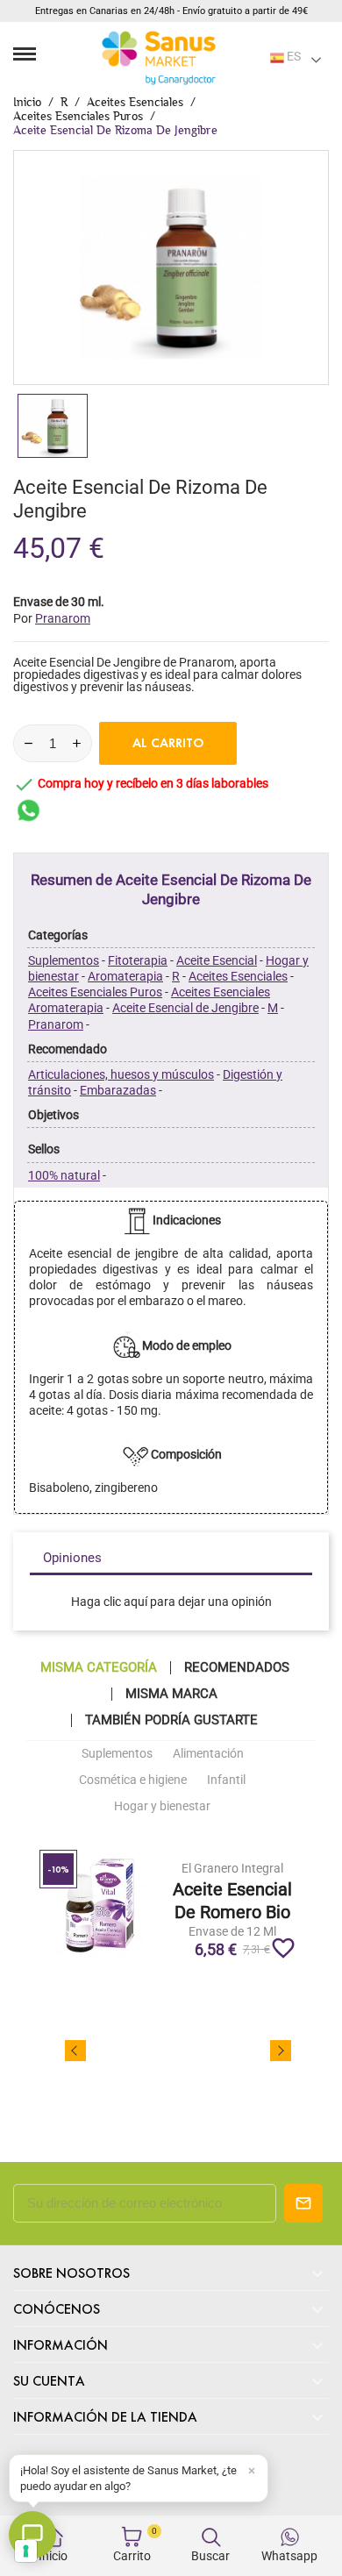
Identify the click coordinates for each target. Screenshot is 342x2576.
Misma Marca (171, 1694)
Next (281, 2051)
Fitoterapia (138, 960)
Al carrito (168, 743)
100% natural (64, 1175)
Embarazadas (118, 1090)
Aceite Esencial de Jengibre (185, 1008)
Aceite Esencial (217, 960)
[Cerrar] (252, 2471)
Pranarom (56, 1024)
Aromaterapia (125, 976)
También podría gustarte (171, 1720)
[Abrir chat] (32, 2535)
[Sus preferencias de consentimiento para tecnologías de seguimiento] (26, 2551)
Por (52, 618)
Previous (75, 2051)
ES (292, 56)
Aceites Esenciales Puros (95, 992)
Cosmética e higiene (133, 1780)
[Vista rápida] (232, 1866)
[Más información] (264, 1866)
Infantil (226, 1780)
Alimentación (208, 1753)
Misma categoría (99, 1668)
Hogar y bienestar (162, 1806)
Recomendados (237, 1668)
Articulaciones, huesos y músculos (121, 1074)
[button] (139, 2478)
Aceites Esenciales (238, 976)
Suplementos (64, 960)
